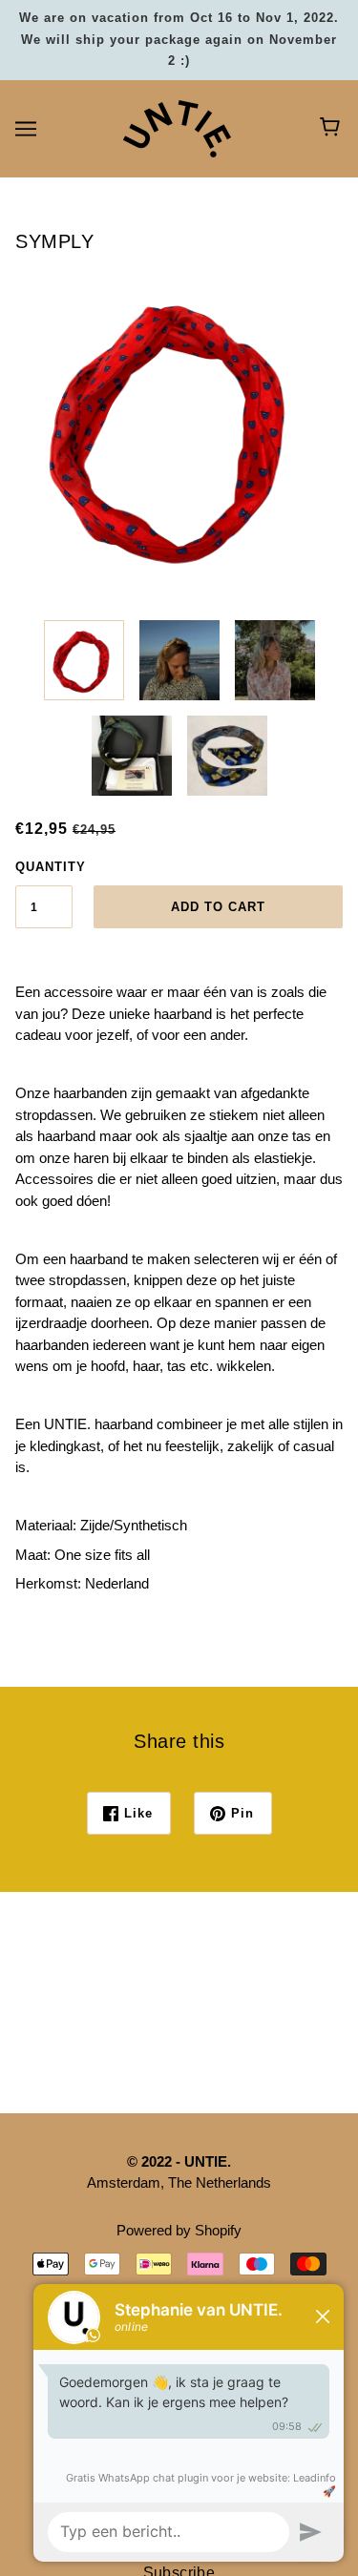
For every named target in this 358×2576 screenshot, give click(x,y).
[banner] (177, 126)
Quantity (44, 867)
